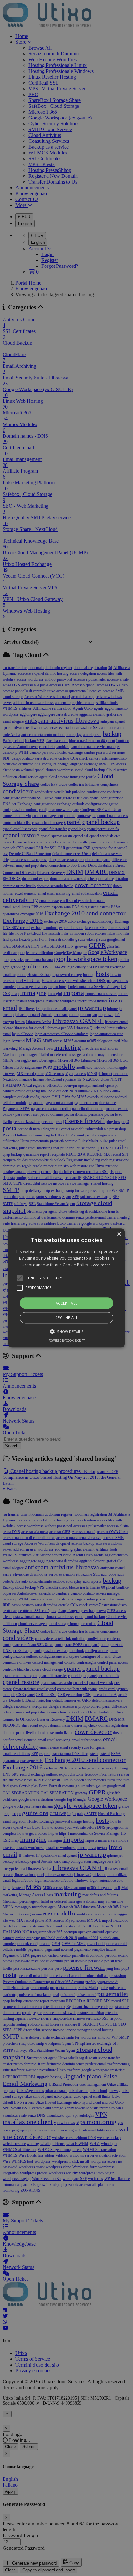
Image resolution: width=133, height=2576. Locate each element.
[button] (66, 1288)
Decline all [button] (66, 1318)
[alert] (66, 1288)
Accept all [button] (67, 1303)
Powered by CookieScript (67, 1341)
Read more (101, 1265)
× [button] (119, 1234)
